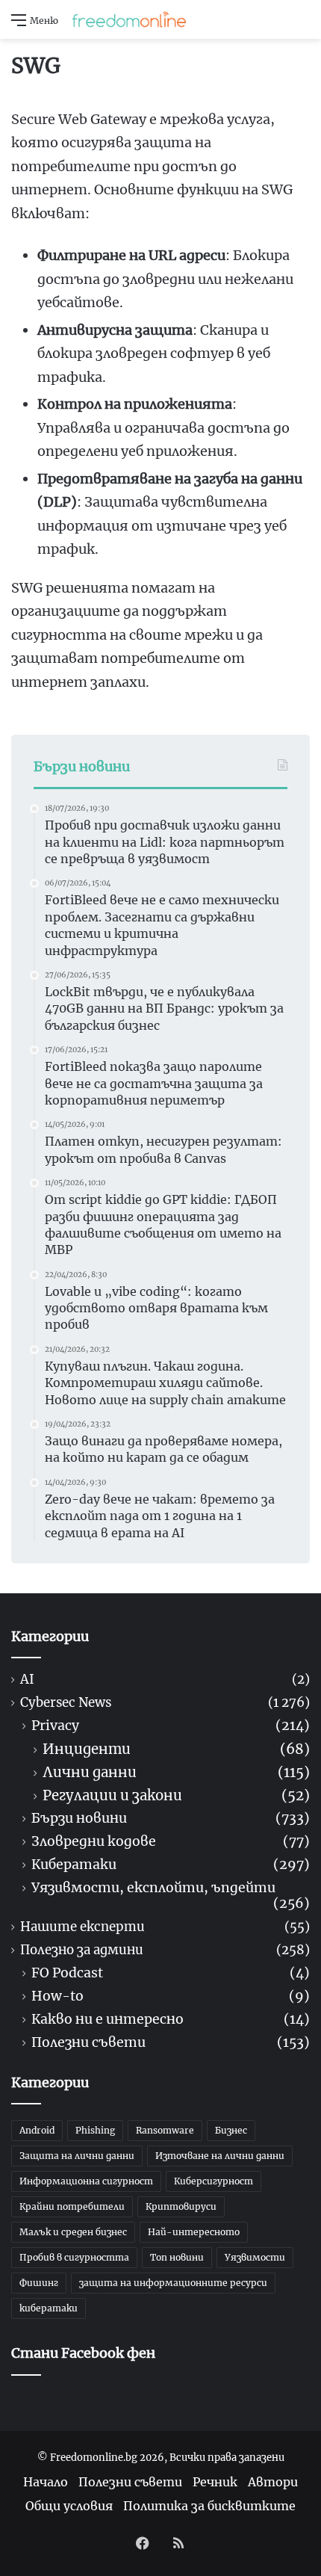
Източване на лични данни (220, 2156)
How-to (57, 1996)
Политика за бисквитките (209, 2506)
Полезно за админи (82, 1950)
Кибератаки (74, 1865)
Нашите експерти (82, 1927)
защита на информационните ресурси (173, 2283)
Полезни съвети (88, 2043)
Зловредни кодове (94, 1842)
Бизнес (231, 2130)
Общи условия (69, 2506)
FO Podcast (67, 1973)
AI (27, 1680)
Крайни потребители (72, 2206)
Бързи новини (79, 1819)
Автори (273, 2482)
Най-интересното (194, 2232)
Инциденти (87, 1749)
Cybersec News (66, 1703)
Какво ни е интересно (107, 2020)
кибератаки (49, 2308)
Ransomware (165, 2130)
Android (37, 2130)
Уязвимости (255, 2257)
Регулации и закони (112, 1795)
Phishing (95, 2130)
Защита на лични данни (77, 2156)
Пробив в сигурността (74, 2257)
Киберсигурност (214, 2181)
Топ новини (177, 2257)
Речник (215, 2482)
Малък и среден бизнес (73, 2232)
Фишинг (39, 2283)
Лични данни (90, 1772)
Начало (46, 2482)
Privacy (55, 1726)
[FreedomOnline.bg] (129, 19)
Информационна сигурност (86, 2181)
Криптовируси (181, 2206)
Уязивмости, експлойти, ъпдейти (153, 1888)
